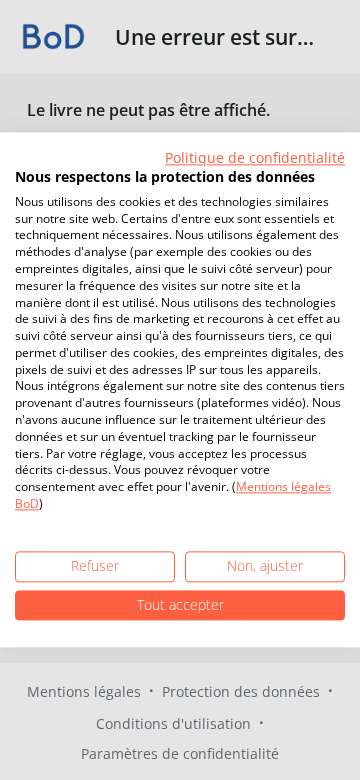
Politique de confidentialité (255, 157)
